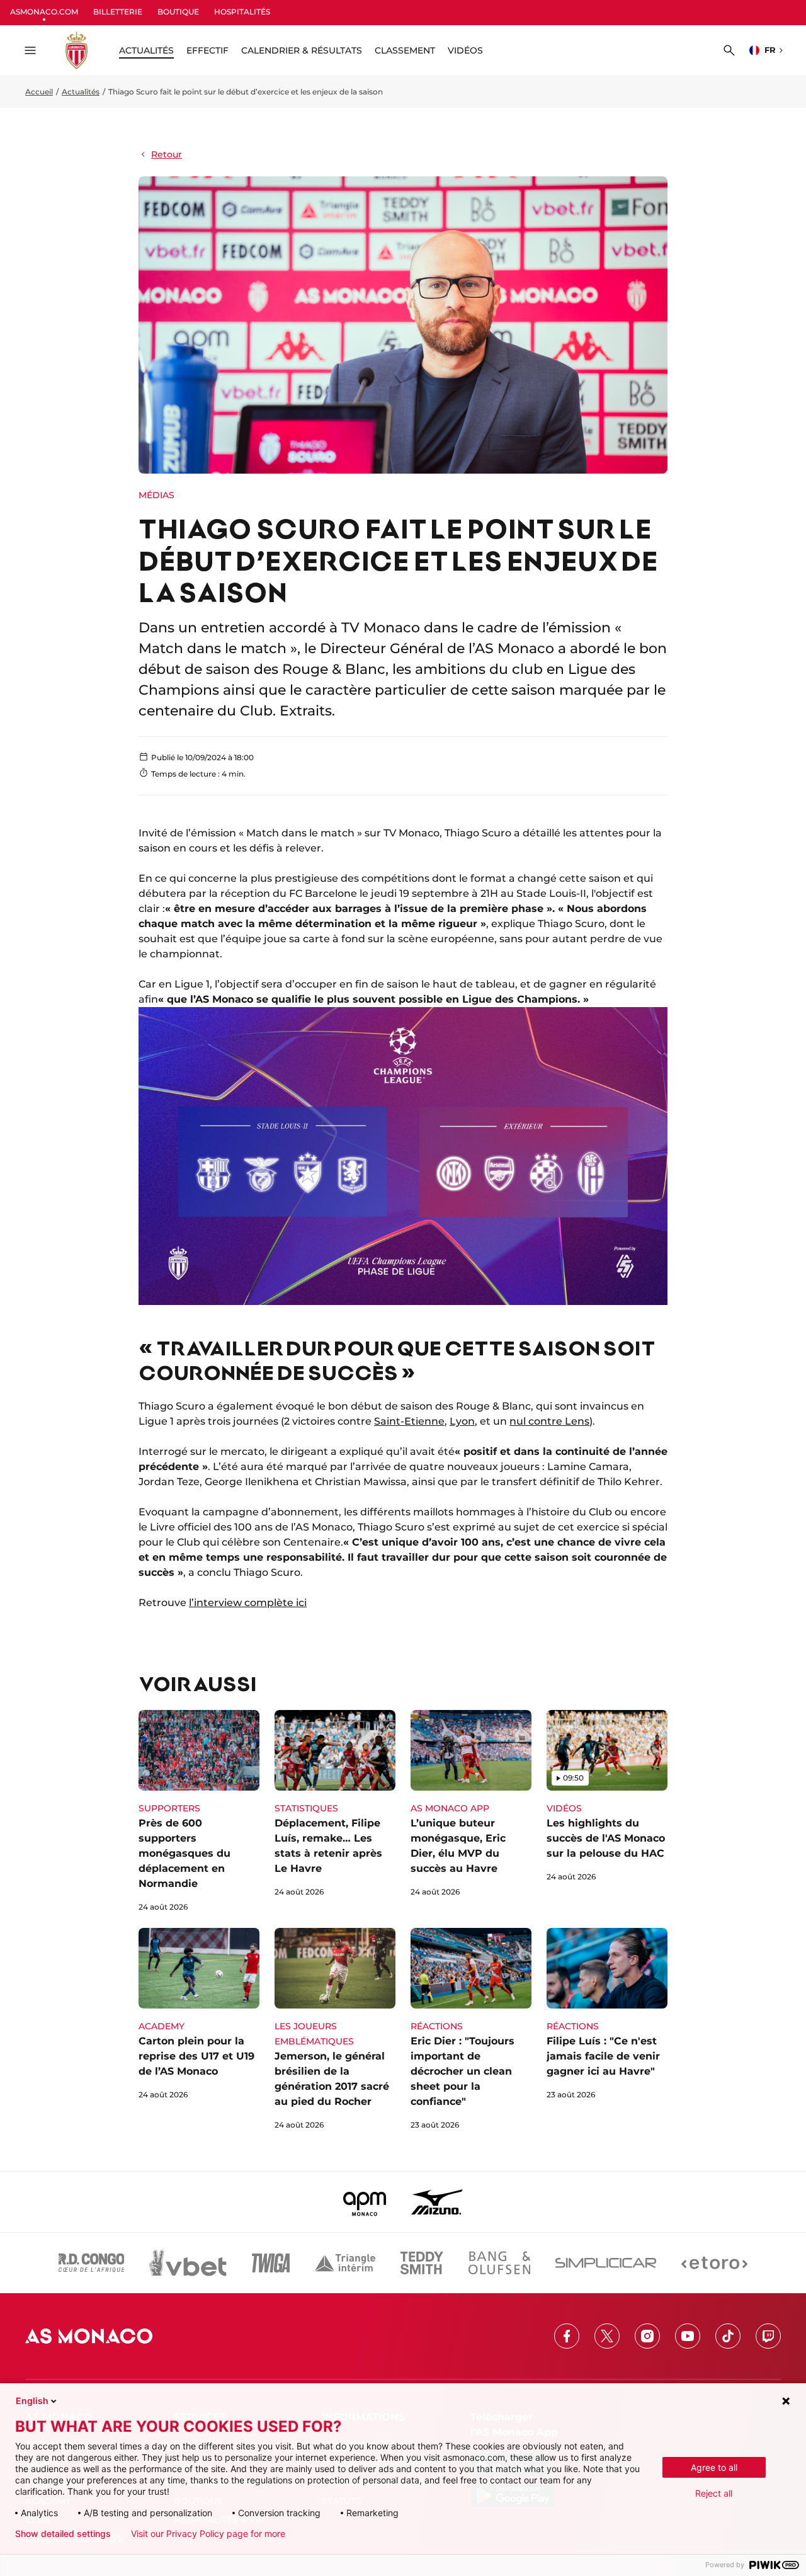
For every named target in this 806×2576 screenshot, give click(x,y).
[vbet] (188, 2263)
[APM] (365, 2202)
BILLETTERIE (118, 12)
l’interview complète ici (248, 1603)
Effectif (207, 50)
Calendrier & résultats (302, 50)
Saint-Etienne (409, 1421)
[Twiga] (271, 2263)
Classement (405, 50)
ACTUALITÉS (146, 50)
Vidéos (465, 50)
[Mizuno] (437, 2202)
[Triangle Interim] (345, 2263)
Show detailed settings (63, 2534)
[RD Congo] (92, 2263)
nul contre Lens (549, 1421)
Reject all (714, 2493)
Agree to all (714, 2467)
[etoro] (714, 2263)
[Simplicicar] (606, 2263)
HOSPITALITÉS (242, 12)
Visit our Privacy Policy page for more (208, 2534)
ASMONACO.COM (44, 12)
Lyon (462, 1421)
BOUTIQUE (178, 12)
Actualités (81, 92)
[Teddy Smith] (422, 2263)
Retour (167, 154)
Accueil (39, 92)
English (32, 2401)
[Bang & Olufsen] (499, 2263)
